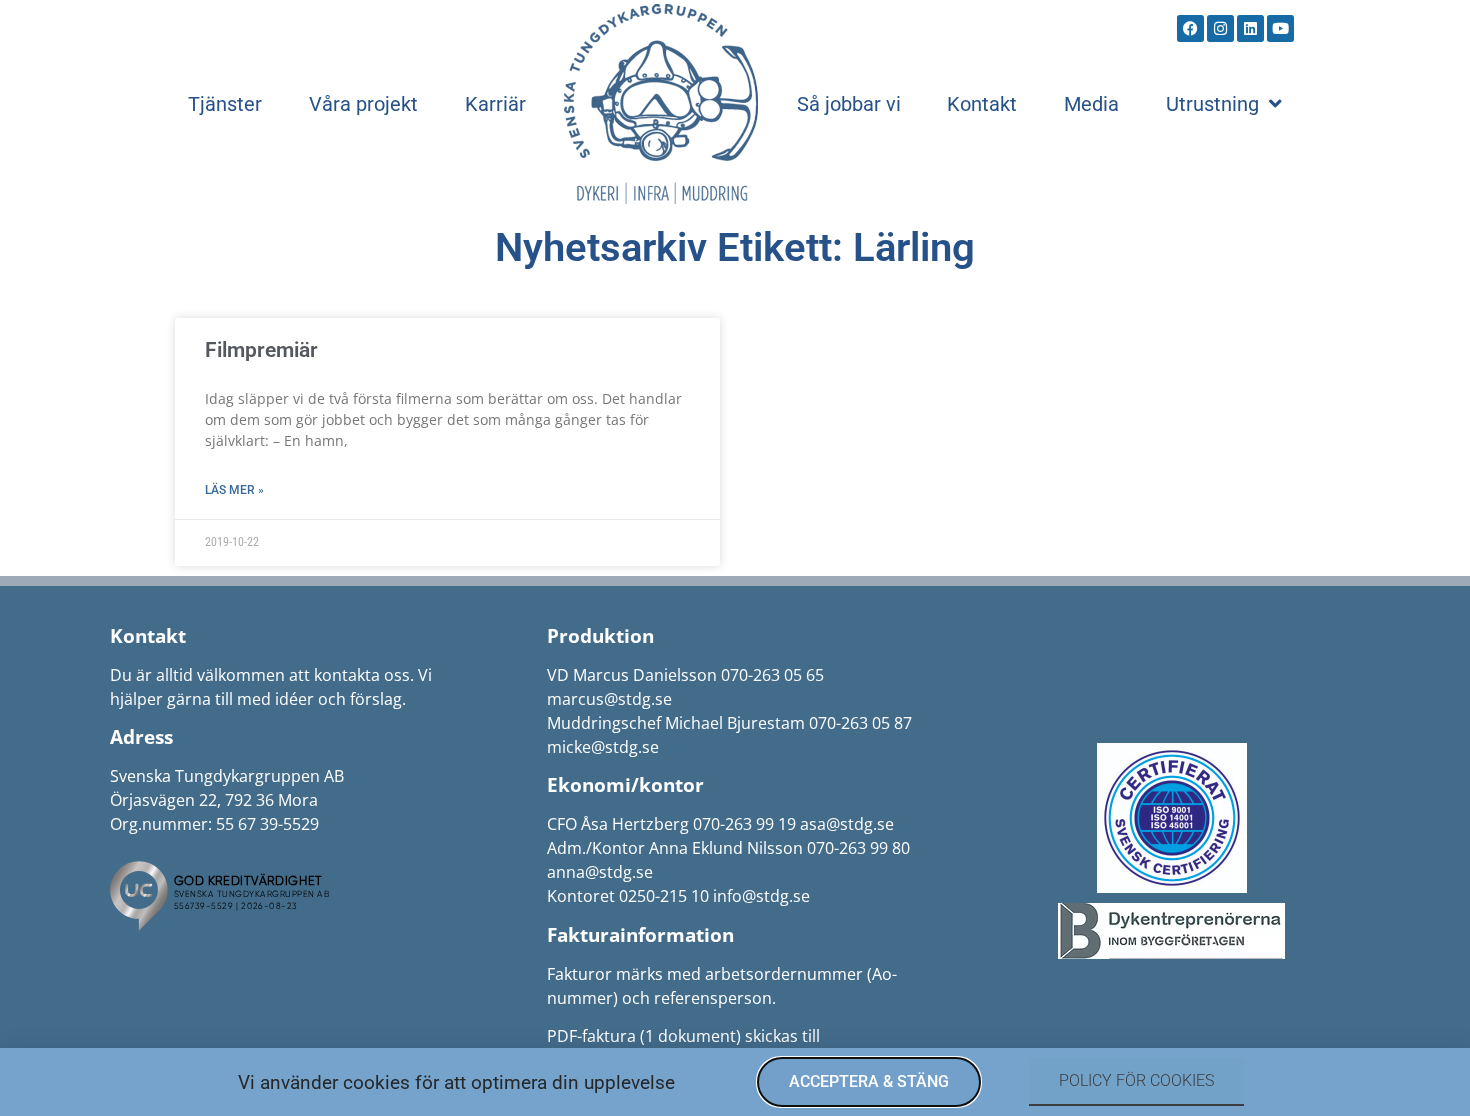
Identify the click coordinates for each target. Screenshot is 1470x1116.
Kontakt (982, 104)
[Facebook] (1190, 28)
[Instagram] (1220, 28)
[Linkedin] (1250, 28)
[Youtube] (1280, 28)
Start (661, 104)
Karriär (495, 104)
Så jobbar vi (849, 104)
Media (1091, 104)
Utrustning (1212, 104)
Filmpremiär (261, 350)
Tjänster (225, 104)
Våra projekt (363, 104)
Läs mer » (234, 490)
